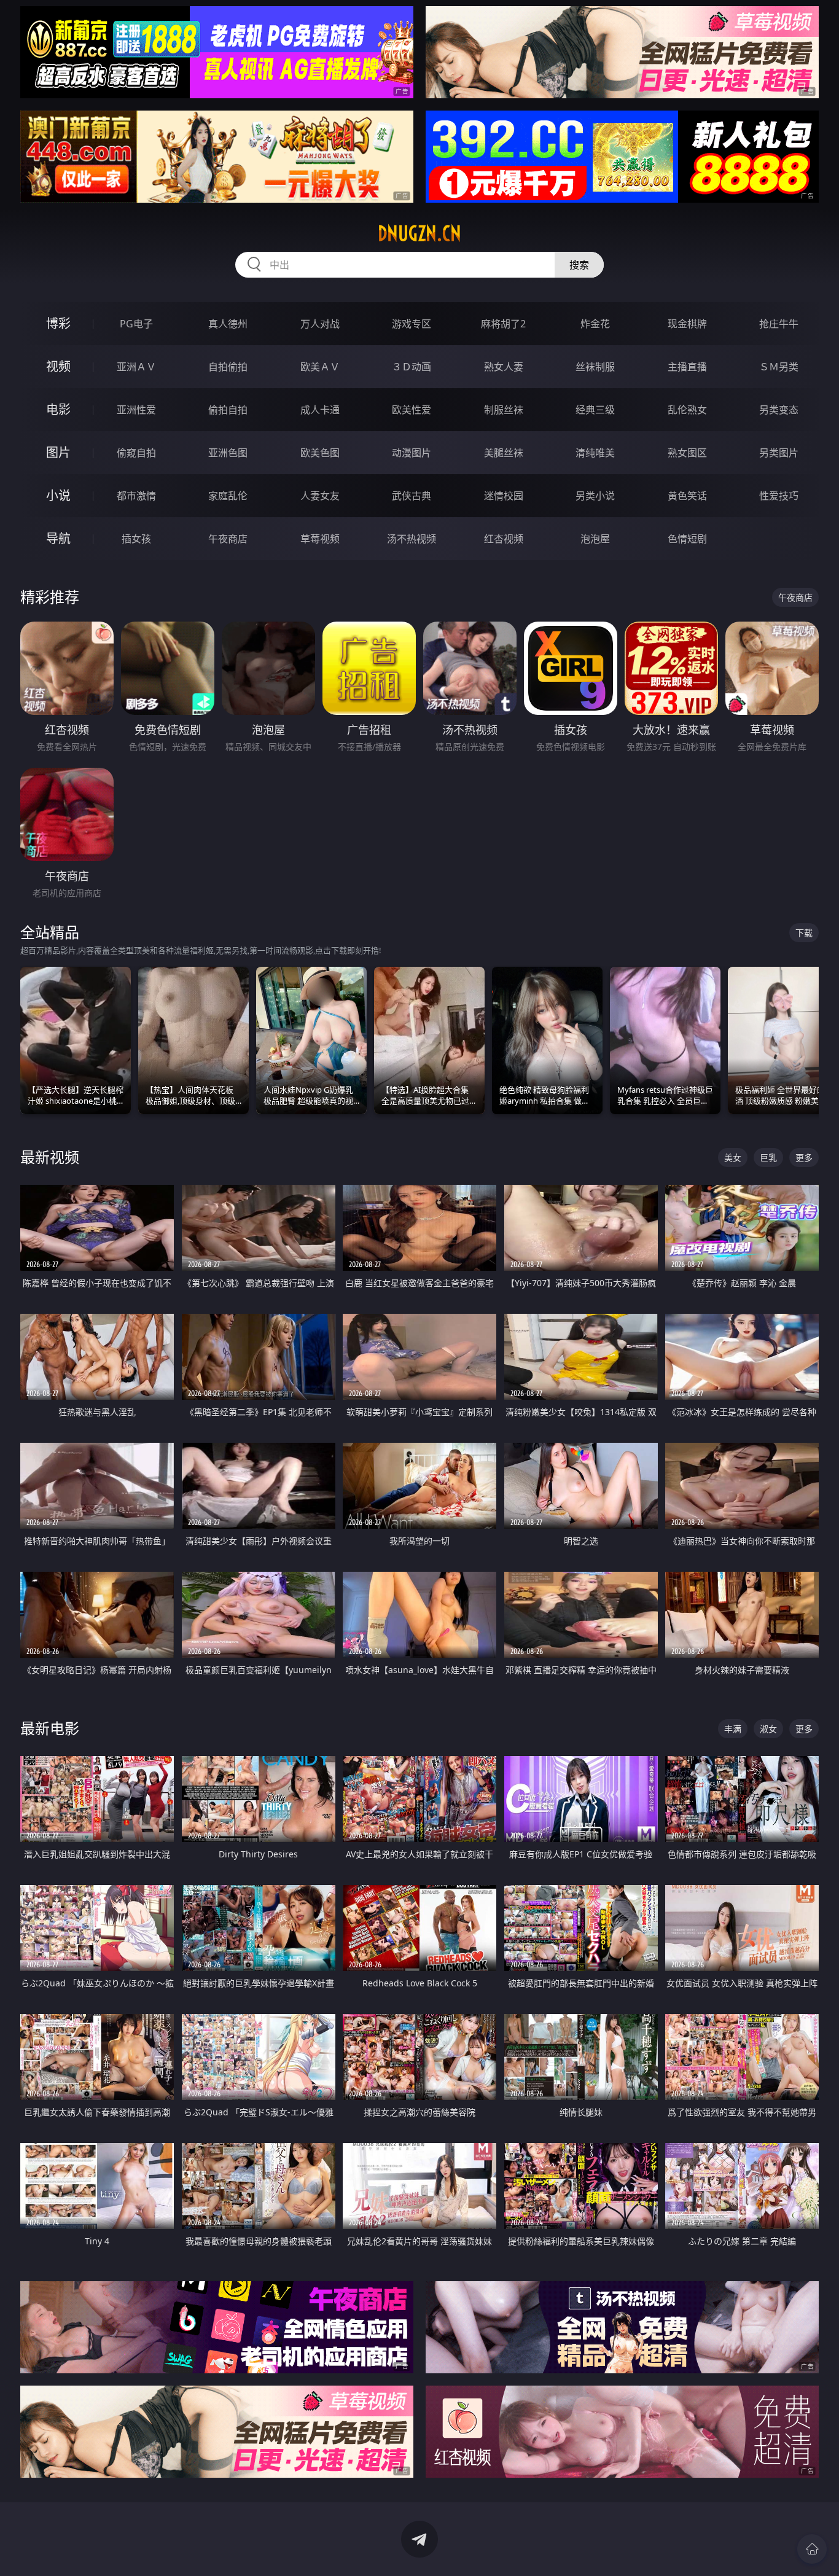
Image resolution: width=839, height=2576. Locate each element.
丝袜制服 (595, 367)
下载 (804, 933)
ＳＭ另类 (779, 367)
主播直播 (687, 367)
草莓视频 (320, 539)
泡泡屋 (595, 539)
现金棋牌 (687, 324)
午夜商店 (228, 539)
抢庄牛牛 (779, 324)
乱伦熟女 (687, 410)
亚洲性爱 (136, 410)
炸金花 (595, 324)
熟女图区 (687, 453)
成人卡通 (320, 410)
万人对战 (320, 324)
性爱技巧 (779, 496)
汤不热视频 (412, 539)
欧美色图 (320, 453)
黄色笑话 (687, 496)
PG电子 (136, 324)
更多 (804, 1157)
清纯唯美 (595, 453)
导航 (58, 538)
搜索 (579, 265)
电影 (58, 409)
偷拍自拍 (228, 410)
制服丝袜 (504, 410)
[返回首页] (812, 2549)
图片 (58, 452)
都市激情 (136, 496)
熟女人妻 (504, 367)
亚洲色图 (228, 453)
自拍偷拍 (228, 367)
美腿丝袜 (504, 453)
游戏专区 (412, 324)
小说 (58, 495)
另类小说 (595, 496)
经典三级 (595, 410)
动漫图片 (412, 453)
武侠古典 (412, 496)
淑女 (768, 1729)
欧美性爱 (412, 410)
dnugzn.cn (419, 233)
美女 (733, 1157)
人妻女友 (320, 496)
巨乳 (768, 1157)
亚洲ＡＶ (136, 367)
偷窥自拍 (136, 453)
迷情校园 (504, 496)
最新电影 (50, 1728)
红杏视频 (504, 539)
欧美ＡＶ (320, 367)
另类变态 (779, 410)
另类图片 (779, 453)
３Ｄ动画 (412, 367)
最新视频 (50, 1157)
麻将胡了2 (503, 324)
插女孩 (136, 539)
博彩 (58, 323)
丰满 (733, 1729)
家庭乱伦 (228, 496)
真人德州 (228, 324)
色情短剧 (687, 539)
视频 (58, 366)
